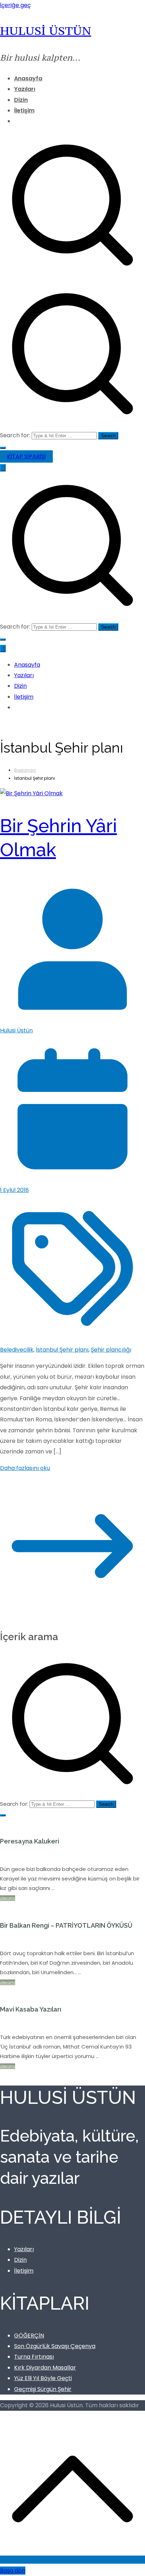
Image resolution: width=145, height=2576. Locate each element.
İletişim (24, 110)
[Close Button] (3, 648)
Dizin (21, 100)
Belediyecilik (17, 1350)
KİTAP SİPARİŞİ (26, 456)
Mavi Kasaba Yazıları (31, 2009)
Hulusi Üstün (16, 1030)
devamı (8, 1898)
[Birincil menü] (3, 468)
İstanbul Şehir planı (62, 1350)
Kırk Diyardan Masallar (45, 2368)
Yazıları (25, 89)
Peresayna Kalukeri (30, 1841)
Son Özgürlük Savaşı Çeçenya (55, 2346)
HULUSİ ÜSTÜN (46, 30)
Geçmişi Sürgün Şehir (43, 2389)
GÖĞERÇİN (29, 2336)
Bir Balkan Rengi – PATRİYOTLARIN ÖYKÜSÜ (66, 1925)
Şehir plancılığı (111, 1350)
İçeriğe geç (15, 5)
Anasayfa (28, 78)
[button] (3, 448)
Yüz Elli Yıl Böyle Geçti (43, 2378)
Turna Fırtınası (34, 2357)
